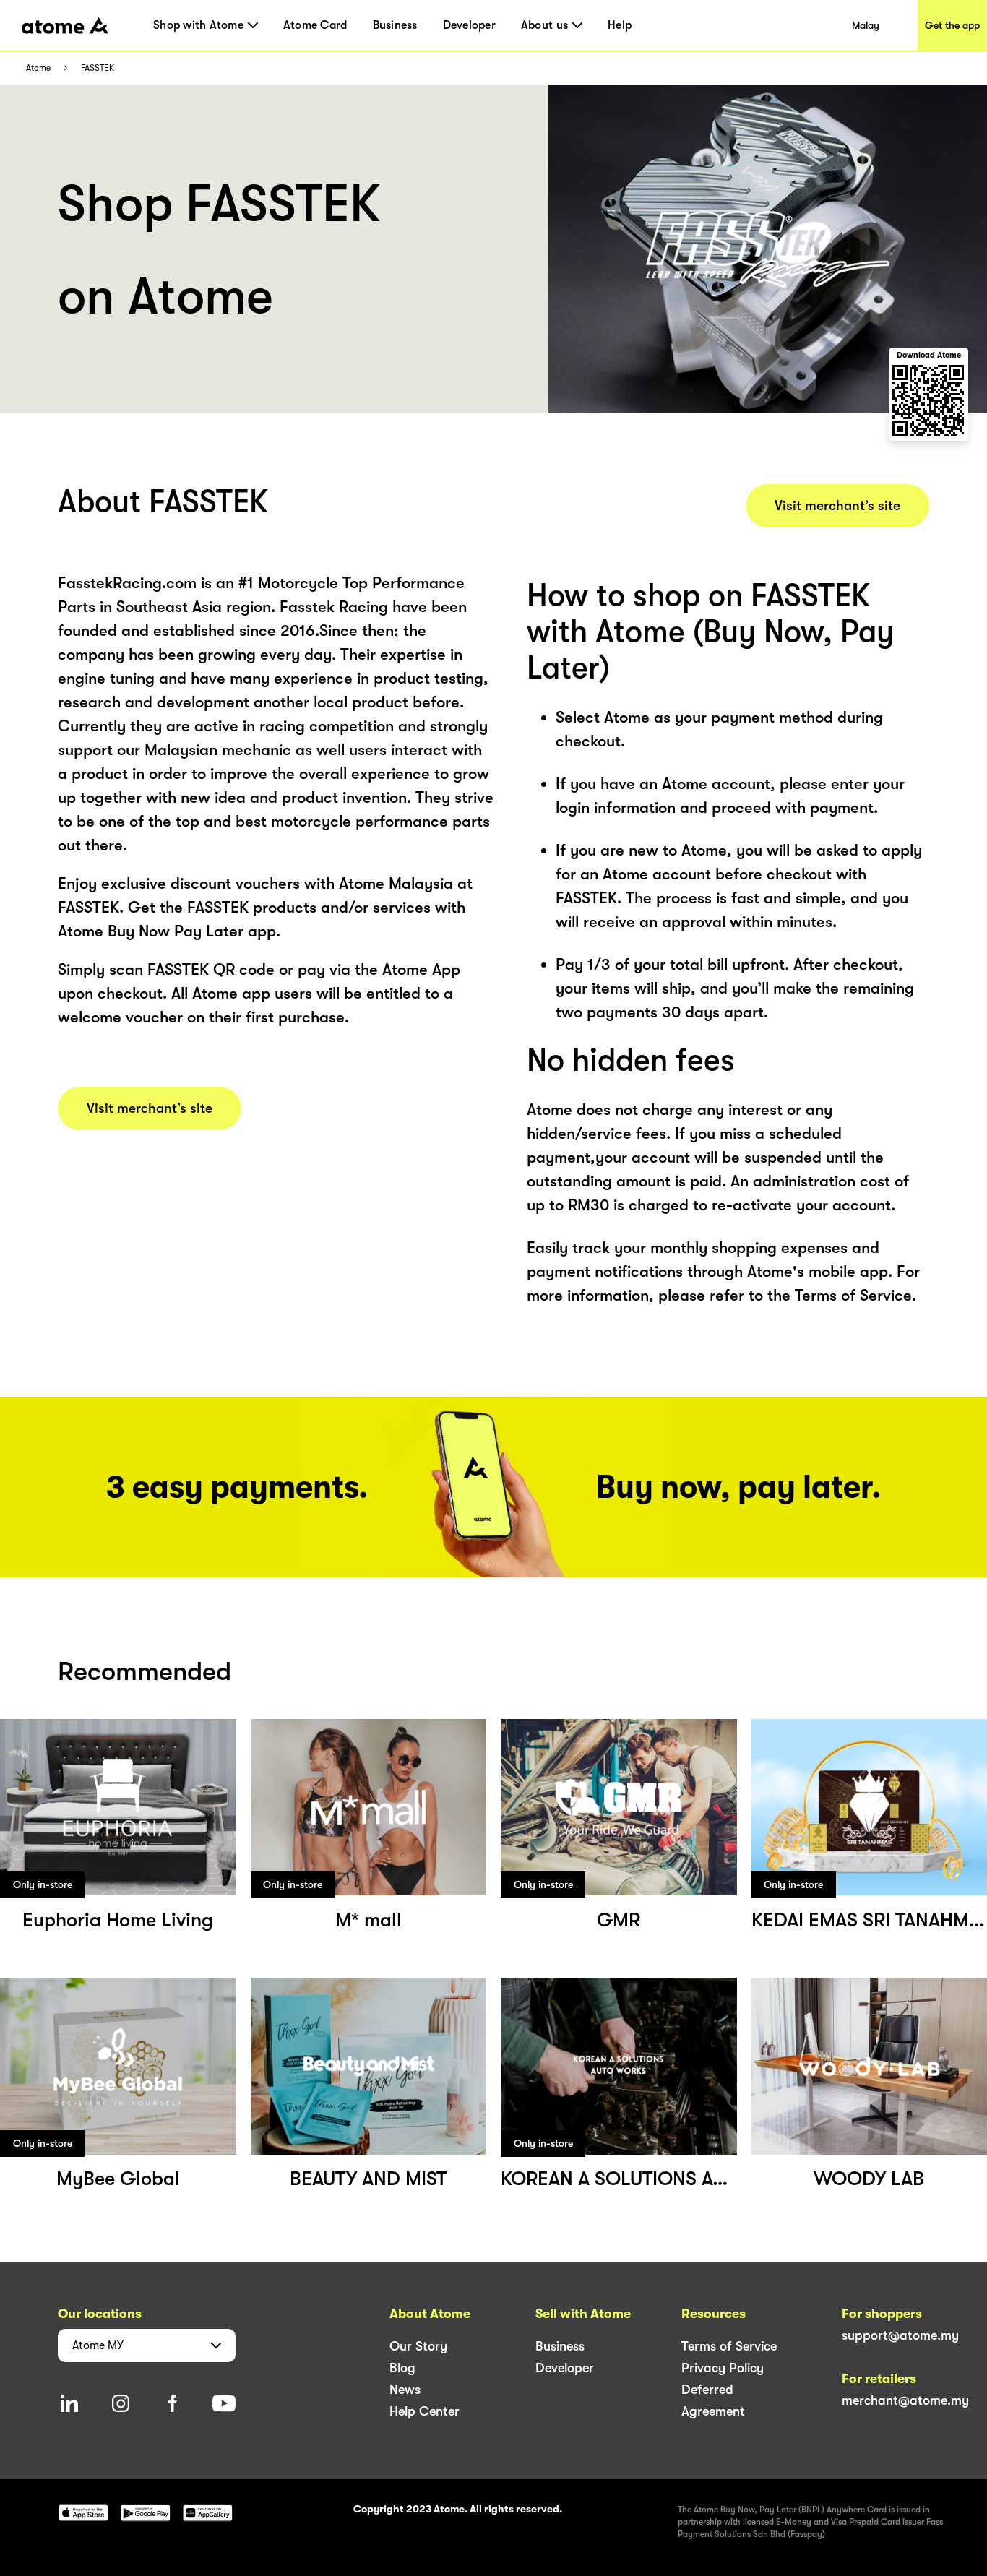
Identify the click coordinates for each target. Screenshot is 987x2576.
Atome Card (315, 25)
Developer (469, 25)
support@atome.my (900, 2335)
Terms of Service (729, 2346)
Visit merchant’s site (150, 1108)
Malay (866, 25)
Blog (402, 2368)
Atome (38, 68)
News (405, 2390)
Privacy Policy (723, 2368)
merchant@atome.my (905, 2400)
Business (395, 25)
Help (620, 25)
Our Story (418, 2346)
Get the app (952, 25)
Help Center (424, 2411)
